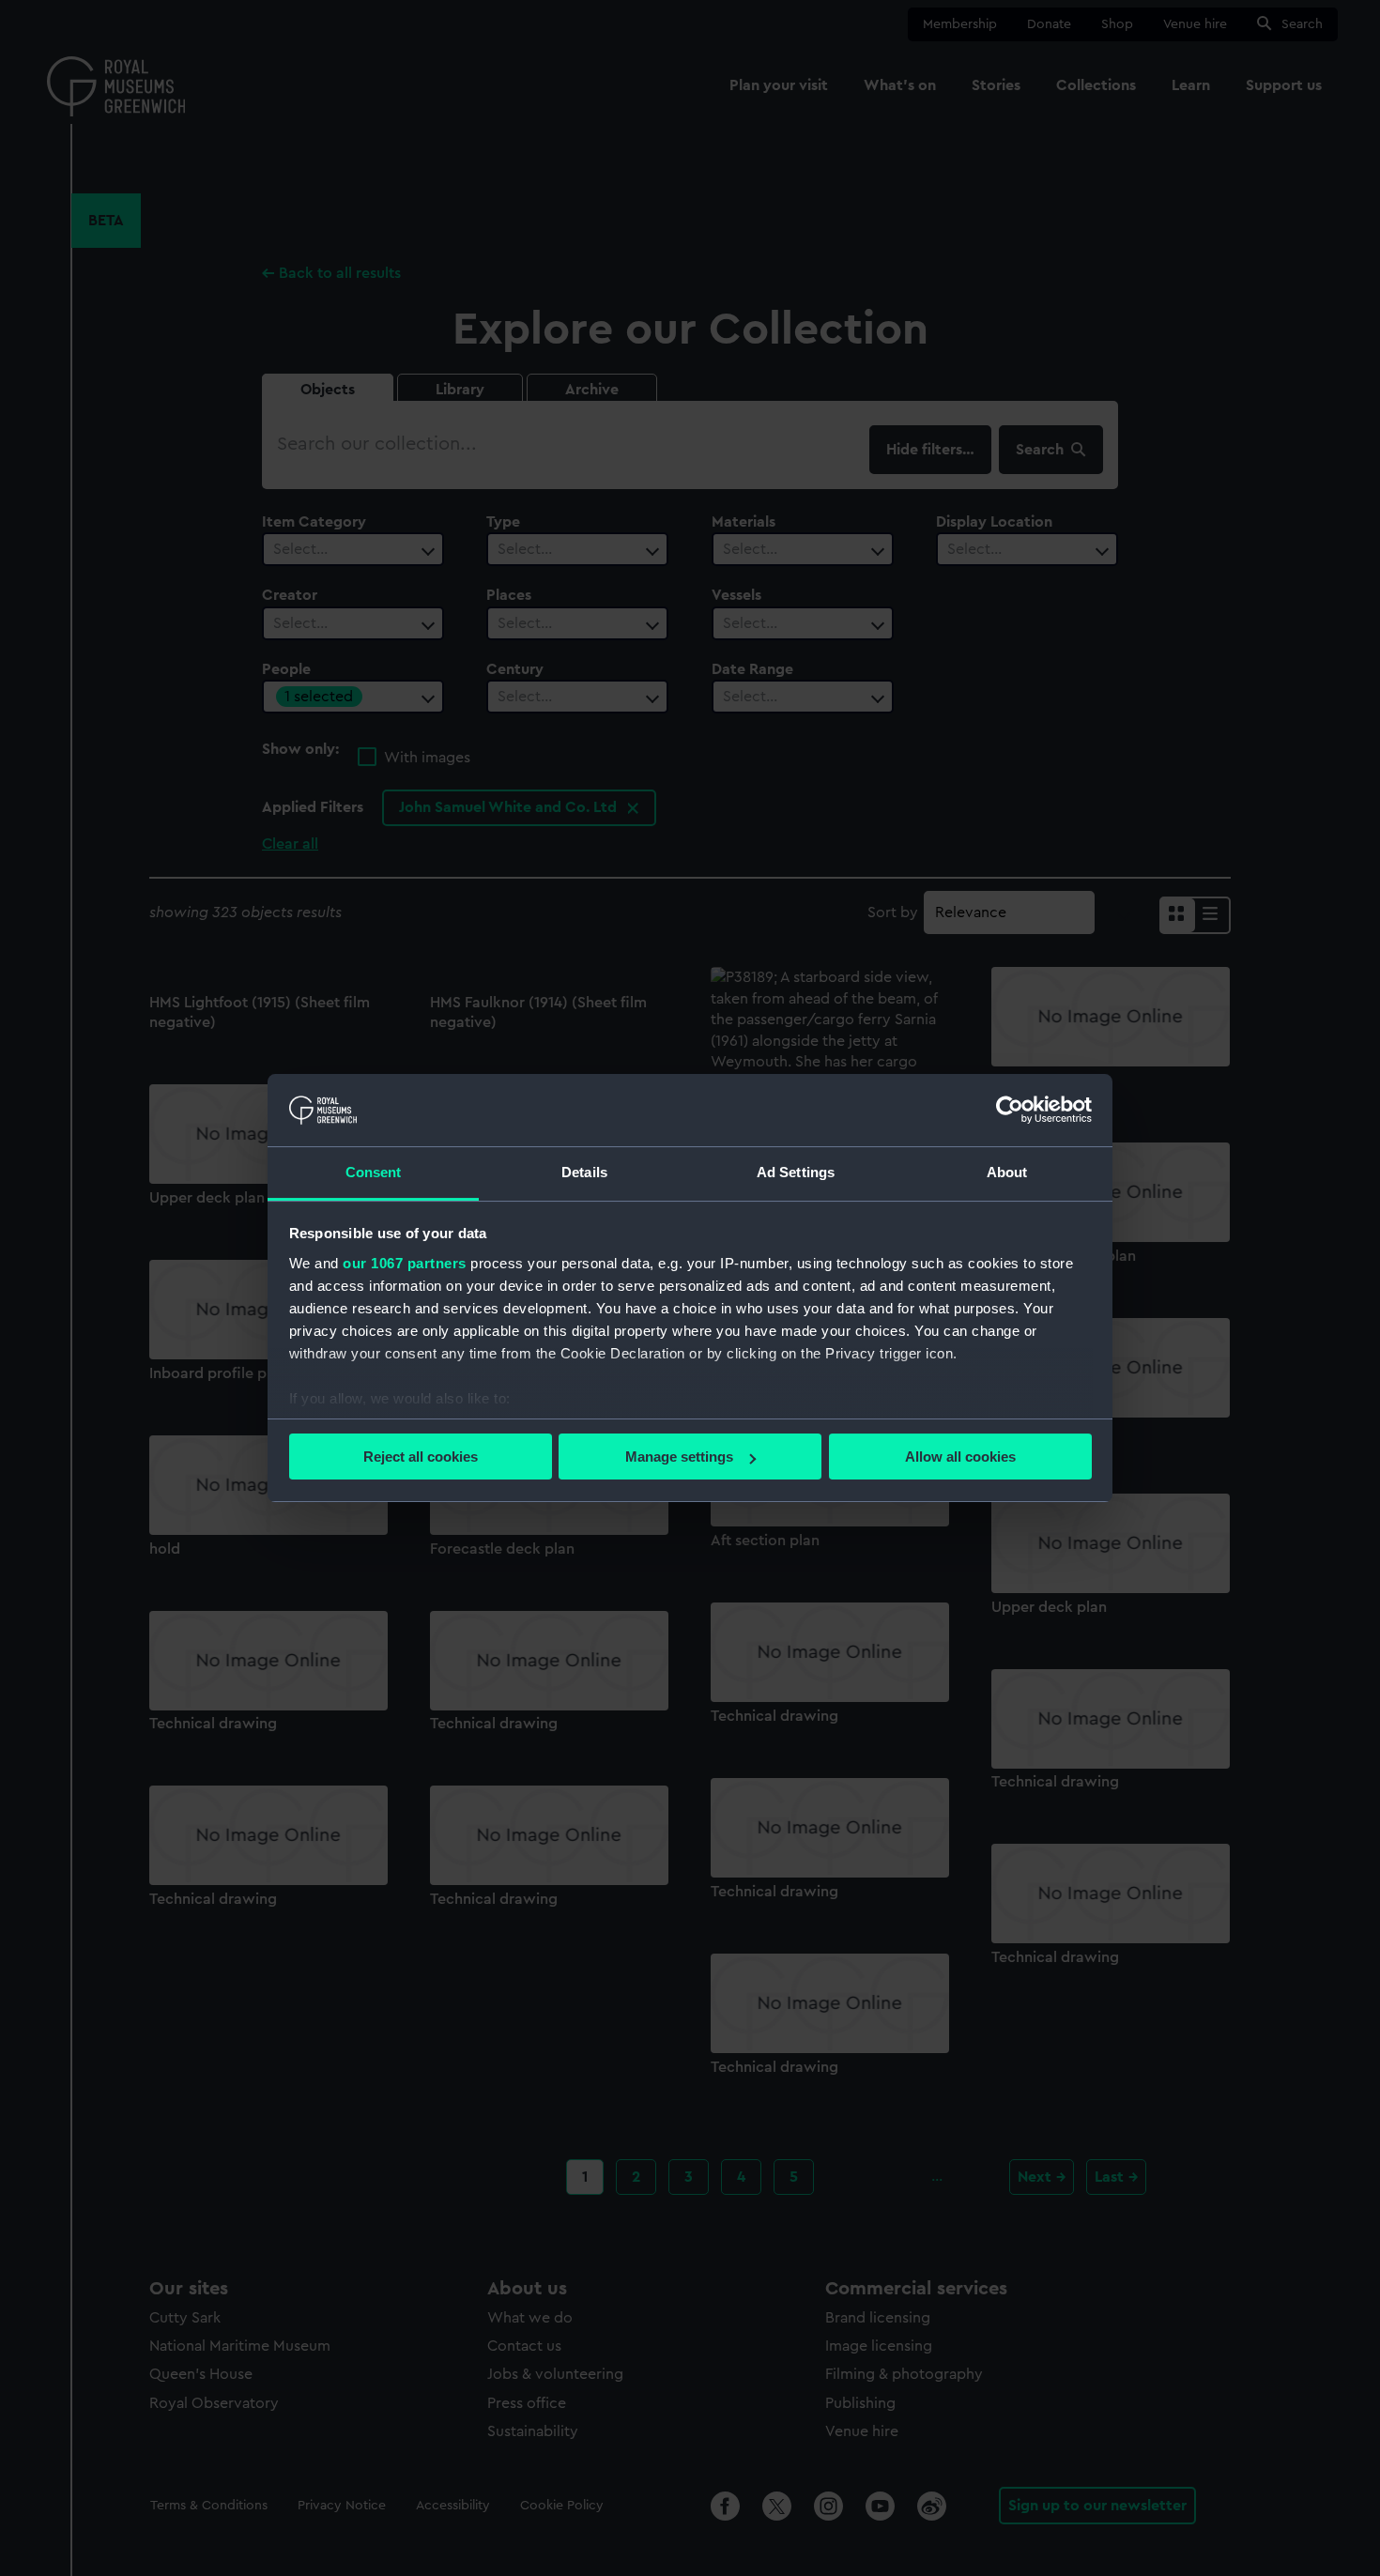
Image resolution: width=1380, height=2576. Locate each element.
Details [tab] (584, 1172)
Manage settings (679, 1457)
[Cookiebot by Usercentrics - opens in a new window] (1010, 1110)
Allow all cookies (960, 1457)
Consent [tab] (374, 1172)
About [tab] (1007, 1172)
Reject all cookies (421, 1457)
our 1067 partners (405, 1263)
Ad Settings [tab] (796, 1172)
